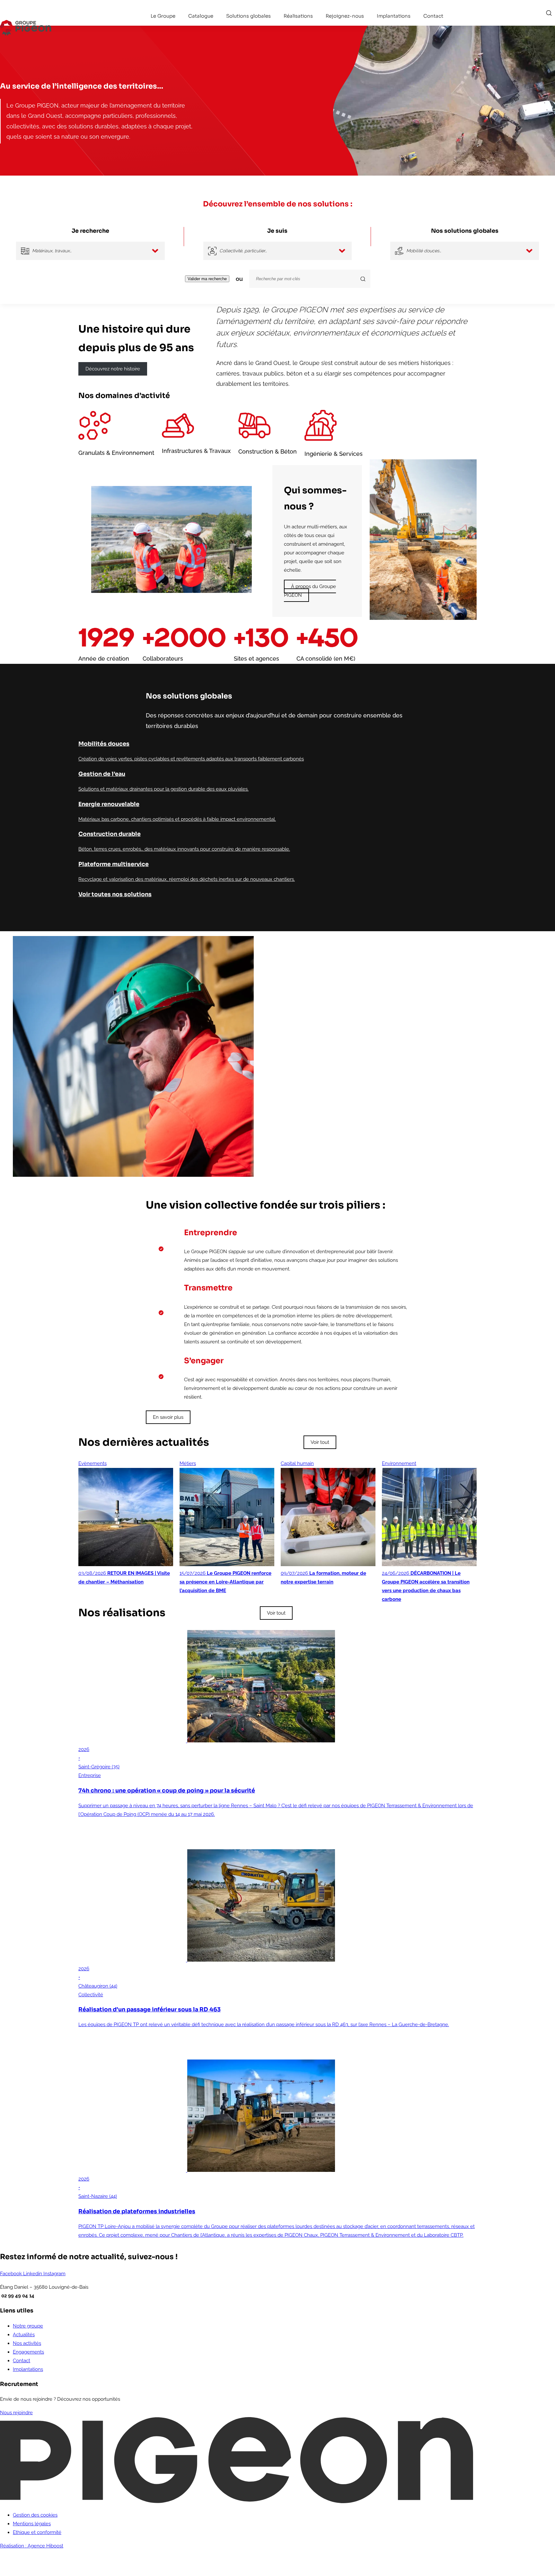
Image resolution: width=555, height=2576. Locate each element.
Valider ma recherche (207, 279)
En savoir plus (168, 1417)
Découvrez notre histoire (113, 369)
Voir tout (320, 1442)
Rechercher (549, 13)
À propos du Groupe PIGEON (310, 591)
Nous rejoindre (16, 2413)
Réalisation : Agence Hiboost (32, 2546)
